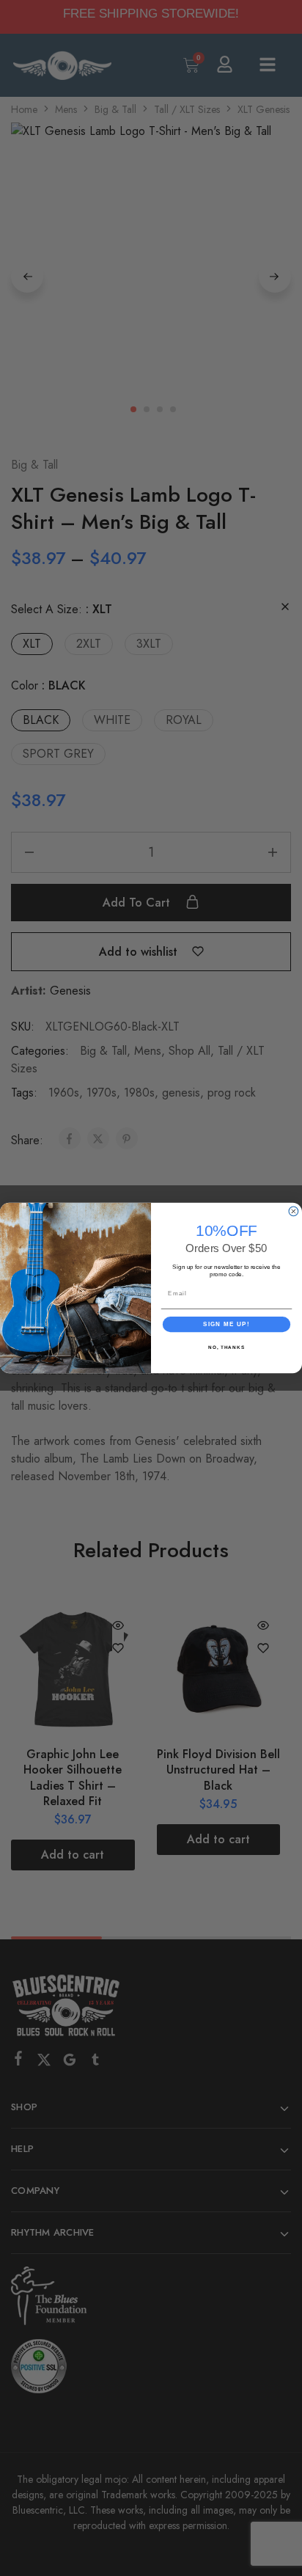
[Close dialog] (294, 1211)
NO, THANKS (226, 1347)
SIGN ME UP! (226, 1324)
